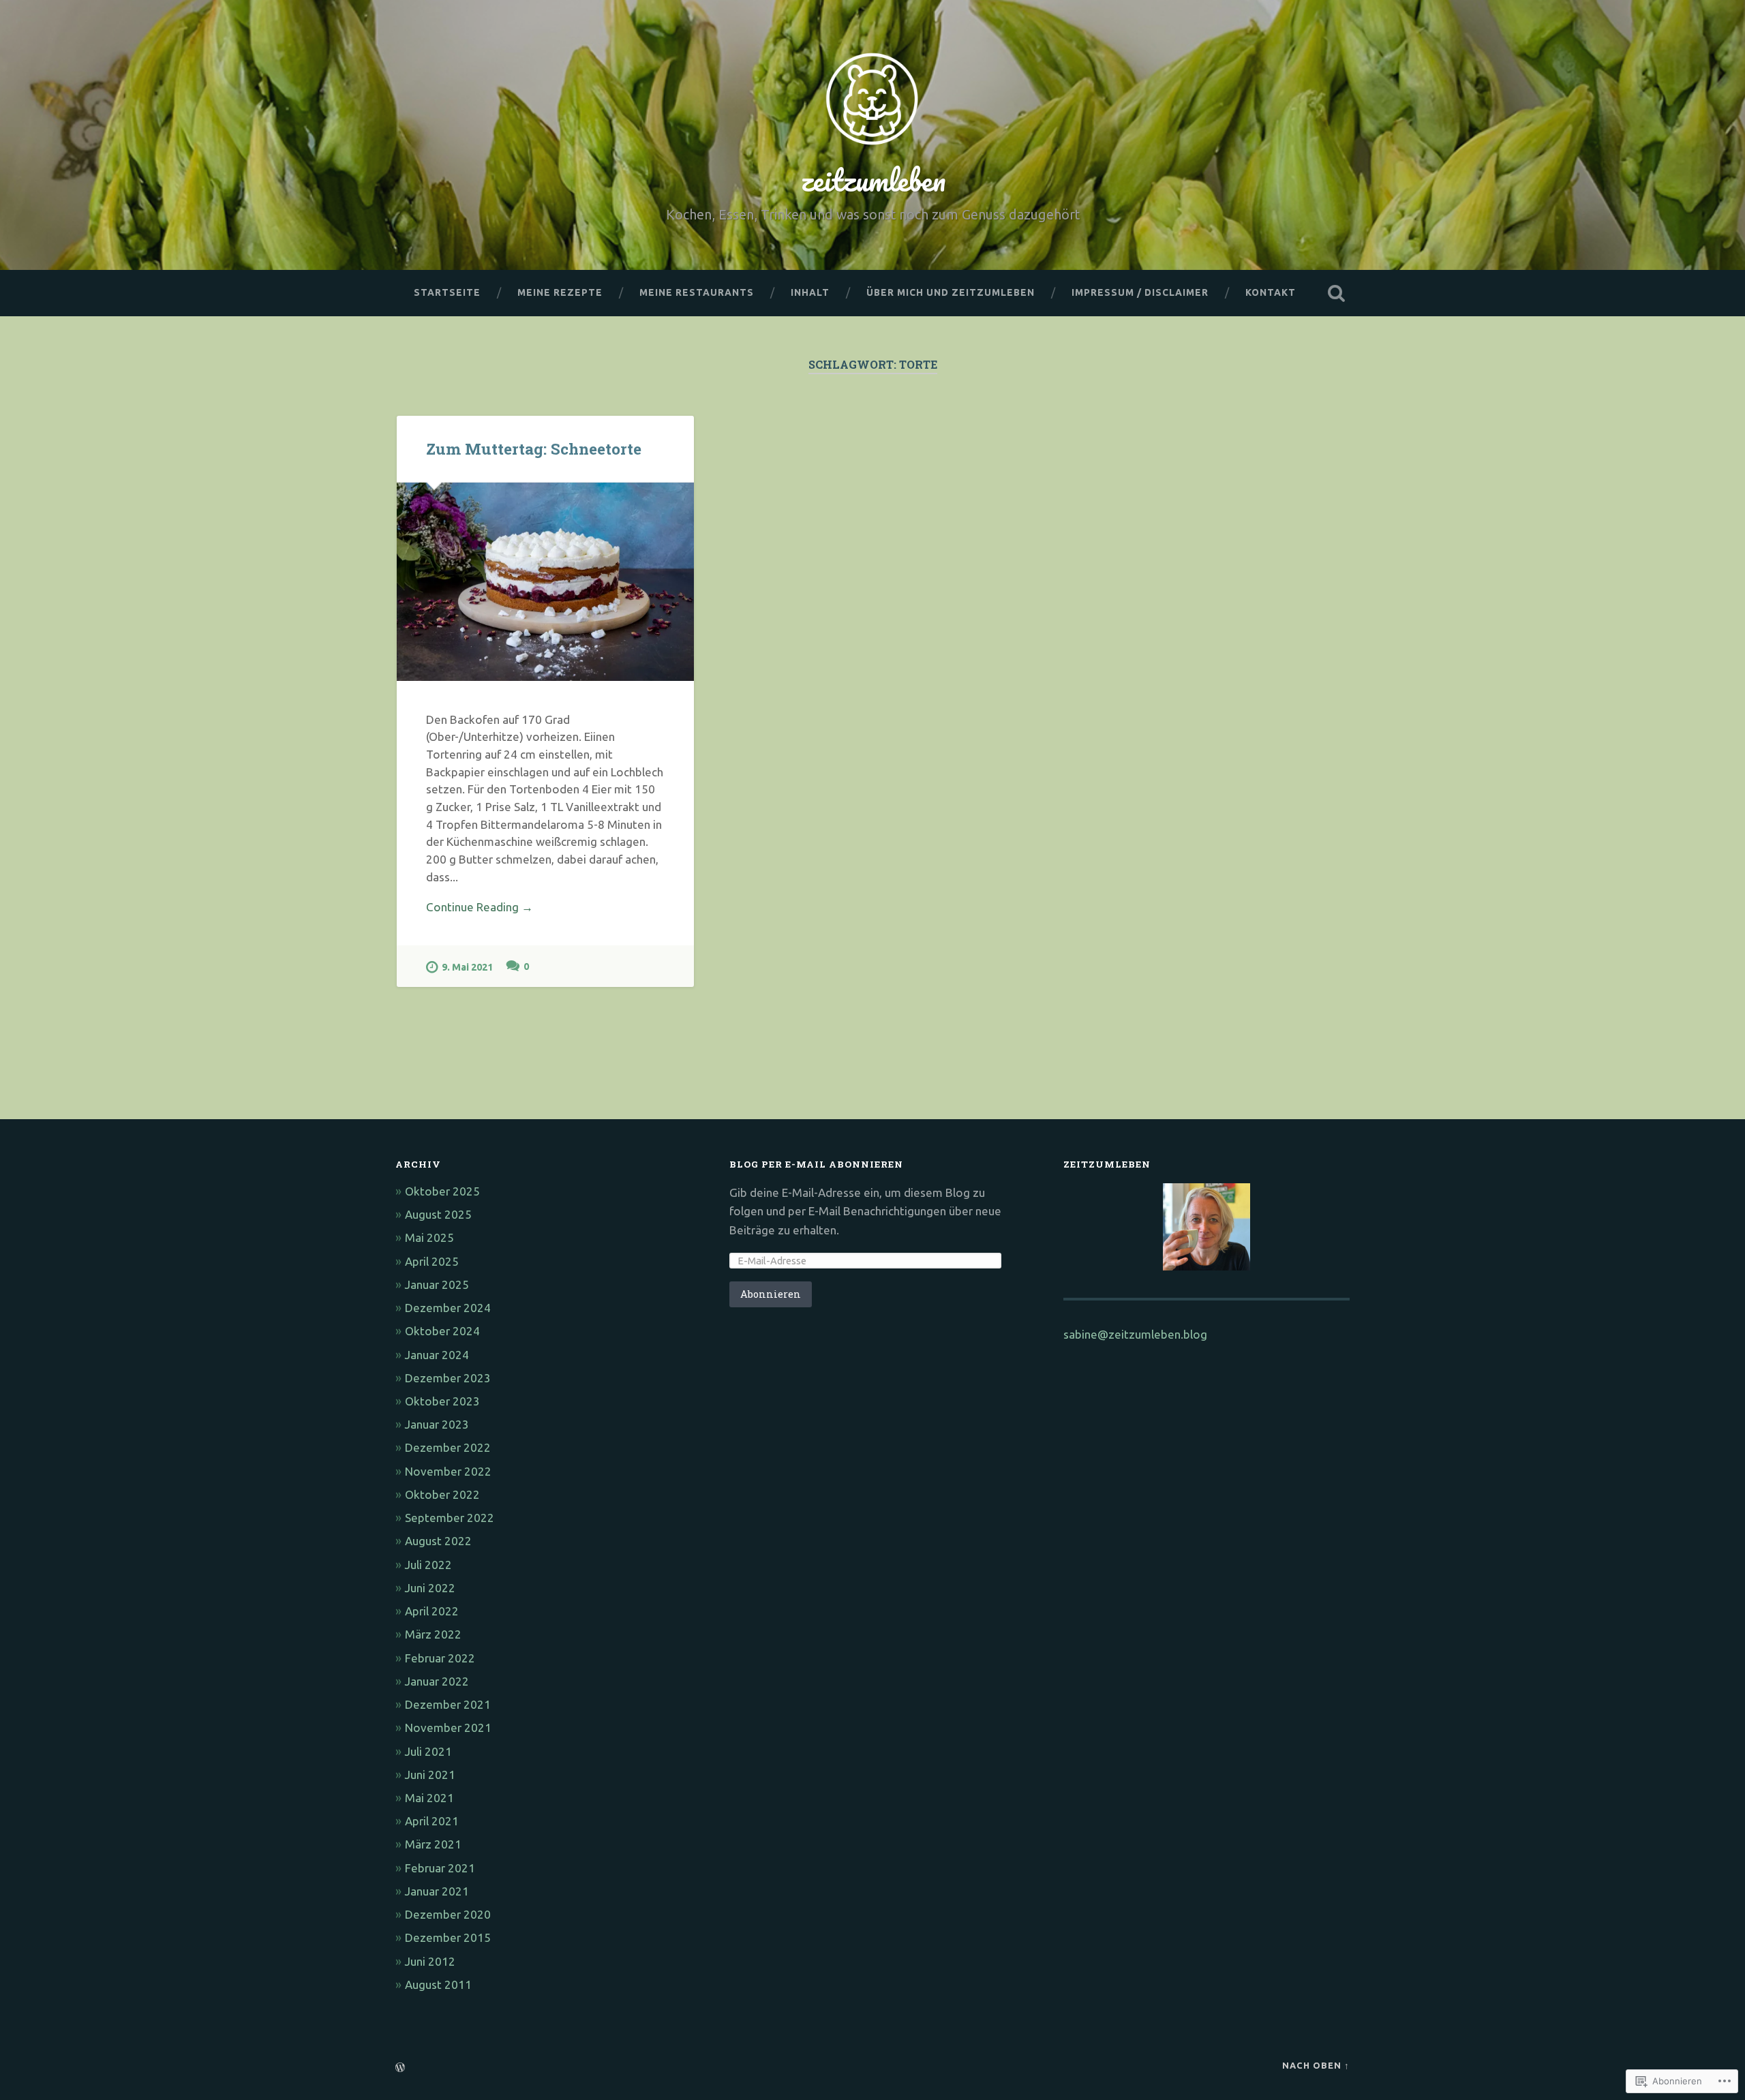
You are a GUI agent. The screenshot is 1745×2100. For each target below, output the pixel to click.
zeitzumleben (873, 180)
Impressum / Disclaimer (1140, 292)
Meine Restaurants (697, 292)
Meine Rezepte (560, 292)
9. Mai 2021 (467, 967)
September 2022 (450, 1518)
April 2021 (432, 1821)
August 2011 (438, 1984)
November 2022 (448, 1471)
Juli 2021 (428, 1751)
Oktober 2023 (442, 1401)
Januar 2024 (437, 1355)
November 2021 (448, 1728)
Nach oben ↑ (1316, 2065)
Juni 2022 (430, 1588)
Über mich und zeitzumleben (951, 292)
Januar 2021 (437, 1891)
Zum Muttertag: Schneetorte (534, 448)
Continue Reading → (480, 907)
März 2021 (433, 1844)
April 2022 (432, 1611)
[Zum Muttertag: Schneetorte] (545, 582)
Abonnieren (771, 1294)
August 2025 (438, 1214)
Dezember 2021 (448, 1704)
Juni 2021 (430, 1775)
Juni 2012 (430, 1961)
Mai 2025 (429, 1237)
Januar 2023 (437, 1424)
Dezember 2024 (448, 1308)
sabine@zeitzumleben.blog (1135, 1334)
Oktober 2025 (442, 1191)
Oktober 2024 (442, 1331)
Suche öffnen (1336, 293)
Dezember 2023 (448, 1378)
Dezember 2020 (448, 1914)
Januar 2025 (437, 1284)
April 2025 (432, 1261)
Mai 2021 (429, 1798)
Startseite (447, 292)
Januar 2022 (437, 1681)
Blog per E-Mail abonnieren (816, 1164)
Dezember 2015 (448, 1937)
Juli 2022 (428, 1565)
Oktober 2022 (442, 1494)
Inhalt (810, 292)
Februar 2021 (440, 1868)
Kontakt (1271, 292)
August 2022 (438, 1541)
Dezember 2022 (448, 1447)
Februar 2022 (440, 1658)
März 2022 (433, 1634)
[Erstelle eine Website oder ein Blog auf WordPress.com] (400, 2068)
